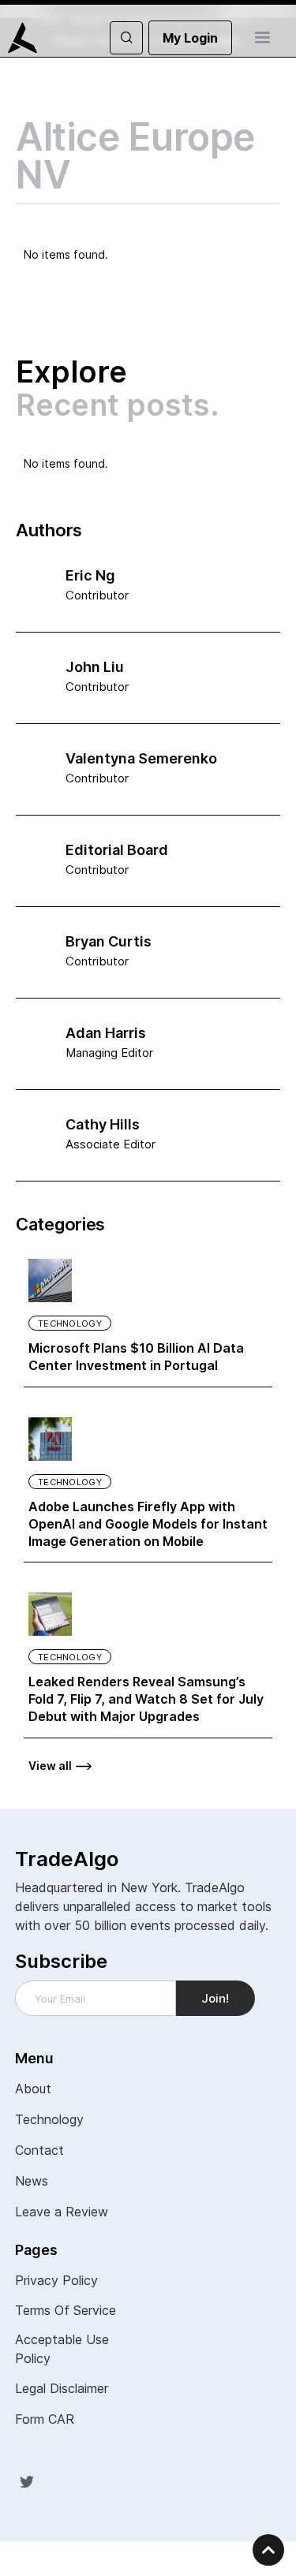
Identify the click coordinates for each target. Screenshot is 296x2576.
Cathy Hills (103, 1124)
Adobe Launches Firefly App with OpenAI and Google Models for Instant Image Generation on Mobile (148, 1524)
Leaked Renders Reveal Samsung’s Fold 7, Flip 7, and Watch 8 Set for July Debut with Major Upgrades (146, 1699)
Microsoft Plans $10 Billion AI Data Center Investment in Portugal (136, 1357)
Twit (27, 2481)
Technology (70, 1323)
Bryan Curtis (109, 941)
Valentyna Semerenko (141, 758)
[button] (262, 38)
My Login (190, 38)
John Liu (95, 667)
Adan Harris (106, 1033)
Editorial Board (117, 850)
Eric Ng (90, 575)
